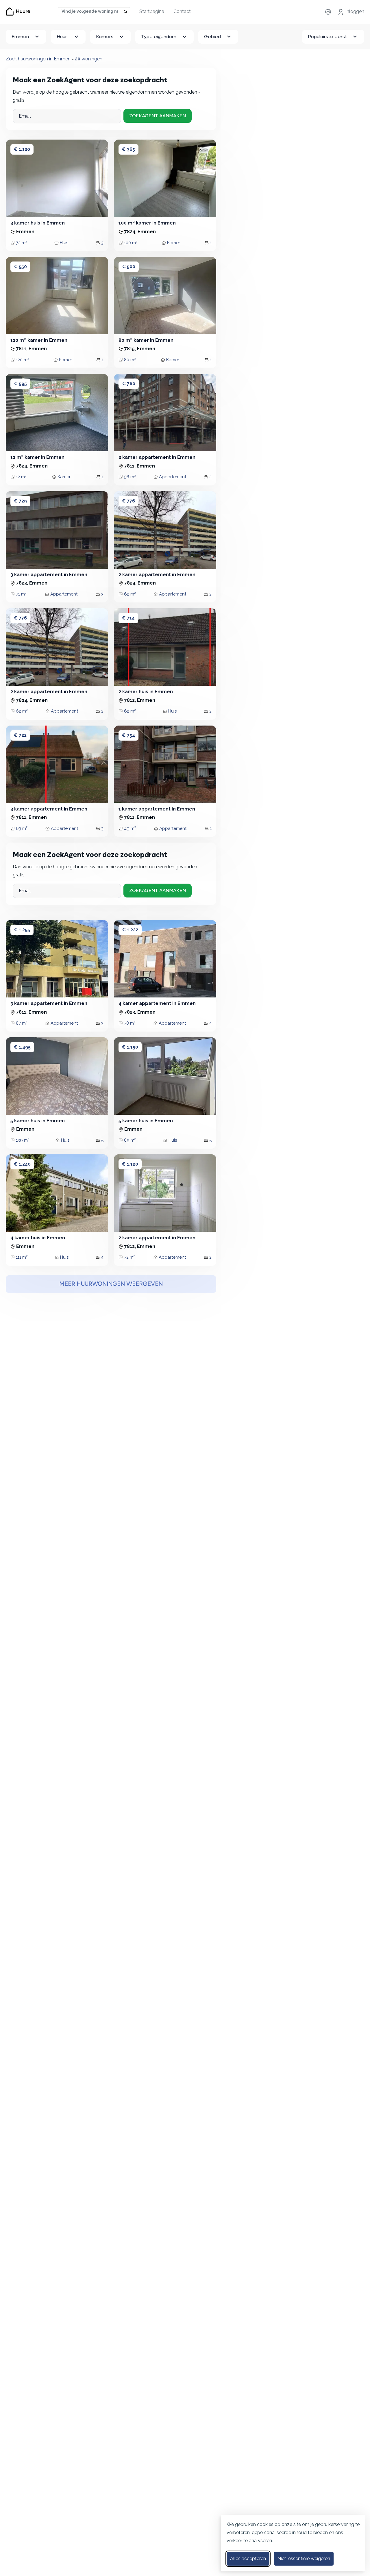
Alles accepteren (248, 2559)
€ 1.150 (130, 1047)
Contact (182, 11)
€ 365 (128, 149)
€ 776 (128, 501)
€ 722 (20, 735)
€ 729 (20, 501)
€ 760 (129, 384)
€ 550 (20, 267)
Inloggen (355, 11)
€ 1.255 (22, 930)
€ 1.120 (22, 149)
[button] (124, 178)
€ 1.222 (130, 930)
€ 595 (20, 384)
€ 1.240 (22, 1164)
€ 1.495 (22, 1047)
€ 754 (128, 735)
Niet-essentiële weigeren (304, 2559)
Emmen (20, 37)
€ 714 (128, 618)
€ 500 (129, 267)
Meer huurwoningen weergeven (111, 1284)
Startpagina (152, 11)
